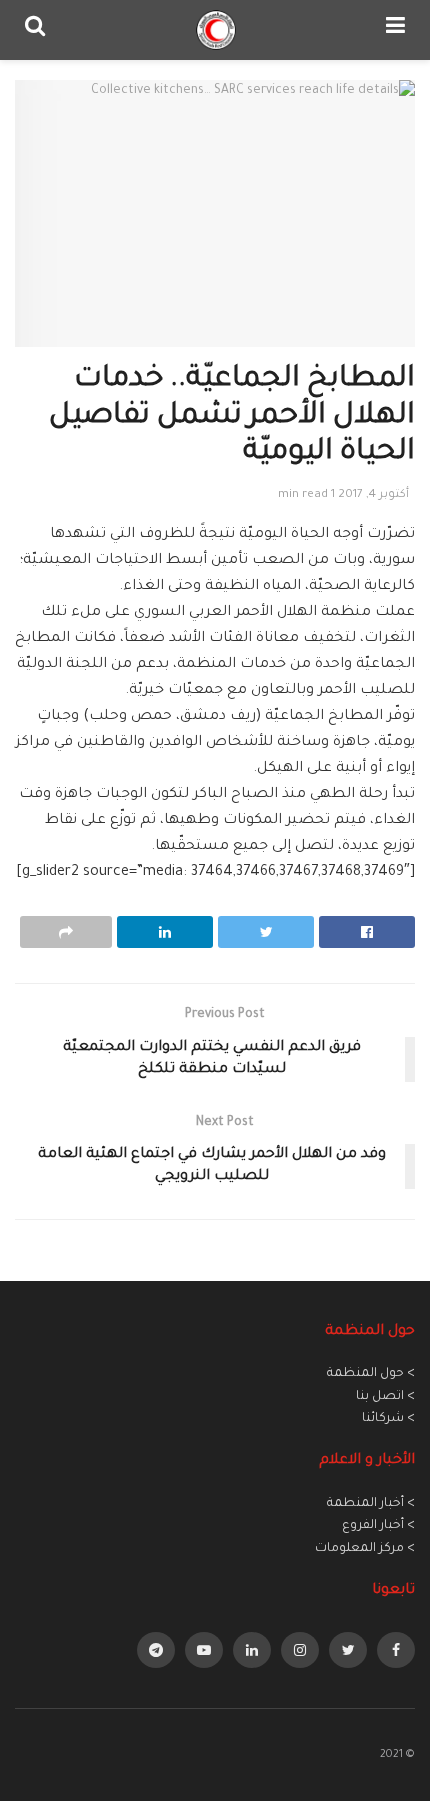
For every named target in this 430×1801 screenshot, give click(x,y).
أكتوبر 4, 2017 (373, 495)
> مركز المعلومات (365, 1549)
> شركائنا (388, 1419)
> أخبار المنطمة (371, 1504)
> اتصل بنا (385, 1397)
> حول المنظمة (371, 1374)
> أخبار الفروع (378, 1526)
